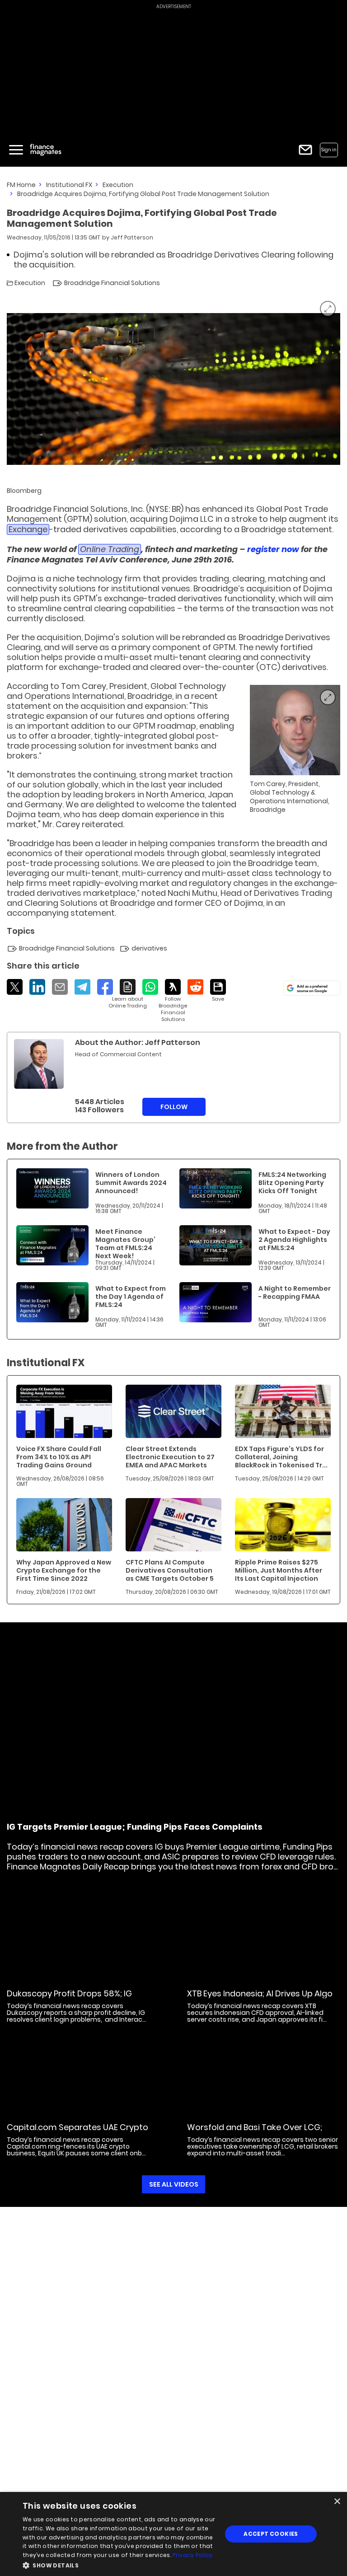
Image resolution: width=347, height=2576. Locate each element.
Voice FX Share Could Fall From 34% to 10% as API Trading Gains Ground (59, 1457)
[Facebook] (105, 987)
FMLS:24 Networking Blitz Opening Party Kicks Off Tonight (292, 1183)
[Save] (218, 991)
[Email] (60, 987)
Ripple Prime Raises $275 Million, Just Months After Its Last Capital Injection (279, 1570)
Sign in (329, 150)
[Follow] (173, 1001)
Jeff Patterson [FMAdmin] (132, 237)
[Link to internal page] (39, 1064)
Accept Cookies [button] (271, 2534)
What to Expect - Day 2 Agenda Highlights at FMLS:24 (294, 1240)
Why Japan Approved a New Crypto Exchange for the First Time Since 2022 (64, 1570)
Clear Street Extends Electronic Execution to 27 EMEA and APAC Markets (170, 1457)
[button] (119, 2564)
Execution (118, 185)
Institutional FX (69, 185)
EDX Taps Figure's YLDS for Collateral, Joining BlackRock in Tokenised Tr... (281, 1457)
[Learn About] (128, 994)
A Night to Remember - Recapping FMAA (295, 1293)
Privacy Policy (192, 2555)
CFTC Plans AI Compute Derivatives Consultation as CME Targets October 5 (170, 1570)
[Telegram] (82, 987)
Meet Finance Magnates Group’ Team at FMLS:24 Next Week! (125, 1244)
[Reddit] (195, 987)
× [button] (337, 2502)
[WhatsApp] (150, 987)
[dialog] (173, 2534)
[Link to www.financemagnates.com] (52, 1188)
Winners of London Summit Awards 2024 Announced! (131, 1183)
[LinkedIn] (37, 987)
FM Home (21, 185)
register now (273, 549)
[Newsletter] (305, 150)
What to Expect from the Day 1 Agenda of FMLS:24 (131, 1297)
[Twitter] (15, 987)
